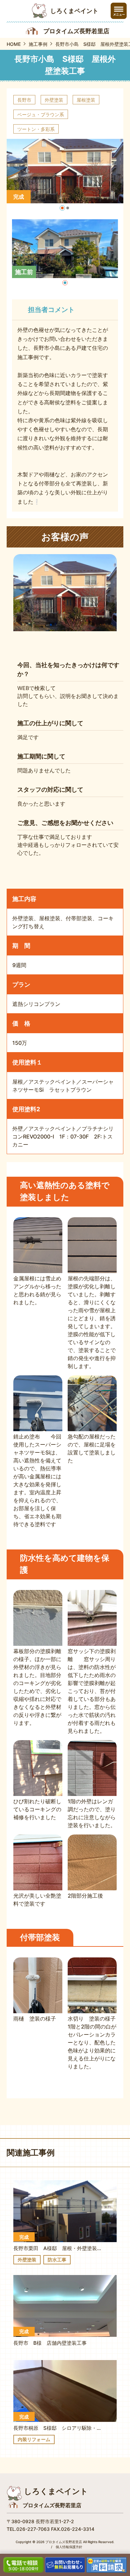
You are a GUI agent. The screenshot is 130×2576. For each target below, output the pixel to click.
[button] (62, 208)
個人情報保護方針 (69, 2547)
